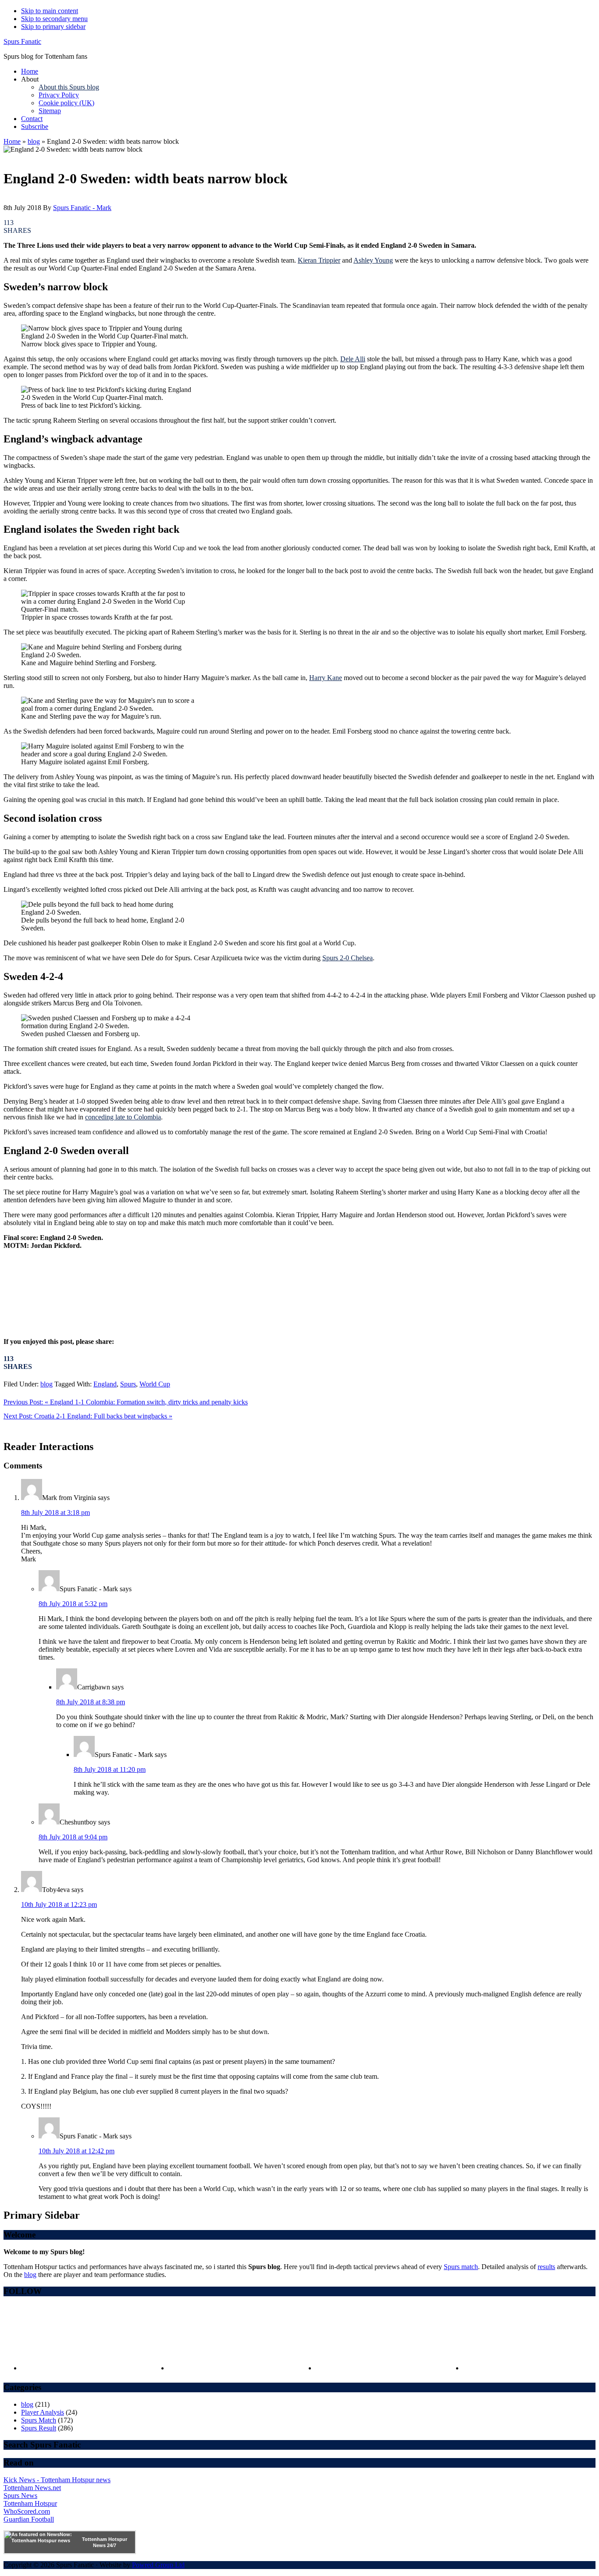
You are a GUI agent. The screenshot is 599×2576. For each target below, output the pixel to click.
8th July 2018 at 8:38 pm (91, 1702)
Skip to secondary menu (54, 19)
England (105, 1384)
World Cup (155, 1384)
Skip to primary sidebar (53, 27)
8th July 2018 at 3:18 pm (55, 1512)
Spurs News (20, 2496)
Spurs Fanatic (22, 41)
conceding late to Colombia (123, 1117)
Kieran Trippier (319, 260)
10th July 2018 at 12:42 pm (77, 2151)
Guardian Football (29, 2519)
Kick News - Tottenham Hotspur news (57, 2480)
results (546, 2267)
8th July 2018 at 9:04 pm (73, 1837)
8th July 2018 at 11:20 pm (110, 1769)
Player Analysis (43, 2412)
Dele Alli (353, 359)
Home (12, 141)
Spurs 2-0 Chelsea (348, 958)
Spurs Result (39, 2428)
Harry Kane (326, 678)
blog (34, 141)
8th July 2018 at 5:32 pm (73, 1604)
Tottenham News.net (32, 2488)
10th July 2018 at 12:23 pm (59, 1904)
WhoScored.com (27, 2511)
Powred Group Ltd (158, 2565)
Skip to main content (50, 11)
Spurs (128, 1384)
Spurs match (461, 2267)
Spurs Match (39, 2420)
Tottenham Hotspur (30, 2503)
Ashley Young (373, 260)
